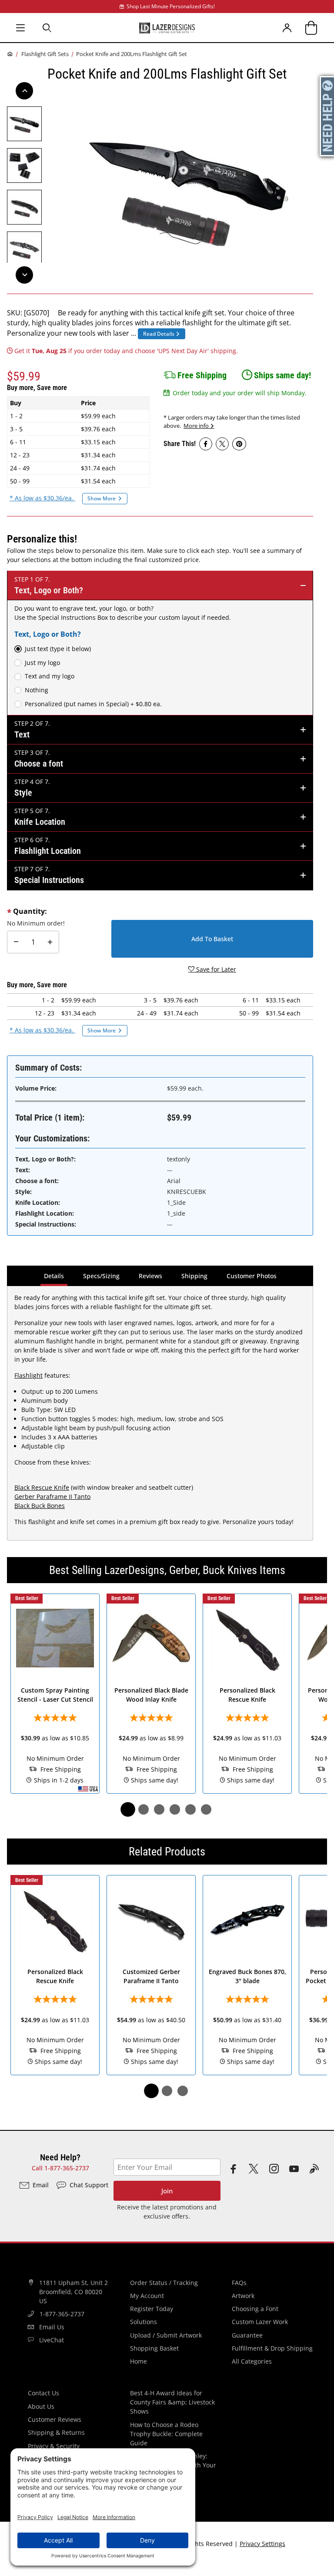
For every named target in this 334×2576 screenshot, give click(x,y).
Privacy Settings (262, 2544)
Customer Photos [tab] (252, 1276)
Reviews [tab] (150, 1276)
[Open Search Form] (47, 28)
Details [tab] (55, 1276)
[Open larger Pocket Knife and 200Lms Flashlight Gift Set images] (189, 186)
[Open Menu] (20, 28)
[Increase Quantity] (50, 942)
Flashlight (28, 1375)
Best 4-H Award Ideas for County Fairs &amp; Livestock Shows (172, 2402)
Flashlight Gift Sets (45, 54)
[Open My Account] (287, 28)
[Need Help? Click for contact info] (327, 116)
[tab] (128, 1809)
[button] (24, 124)
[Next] (24, 275)
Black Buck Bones (40, 1506)
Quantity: (30, 911)
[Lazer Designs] (167, 27)
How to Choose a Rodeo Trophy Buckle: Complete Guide (166, 2434)
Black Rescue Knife (42, 1487)
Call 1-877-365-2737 (60, 2168)
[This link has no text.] (206, 444)
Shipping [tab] (196, 1276)
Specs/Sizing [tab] (101, 1276)
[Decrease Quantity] (16, 942)
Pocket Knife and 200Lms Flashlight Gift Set (132, 54)
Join (167, 2191)
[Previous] (24, 91)
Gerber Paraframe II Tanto (52, 1496)
